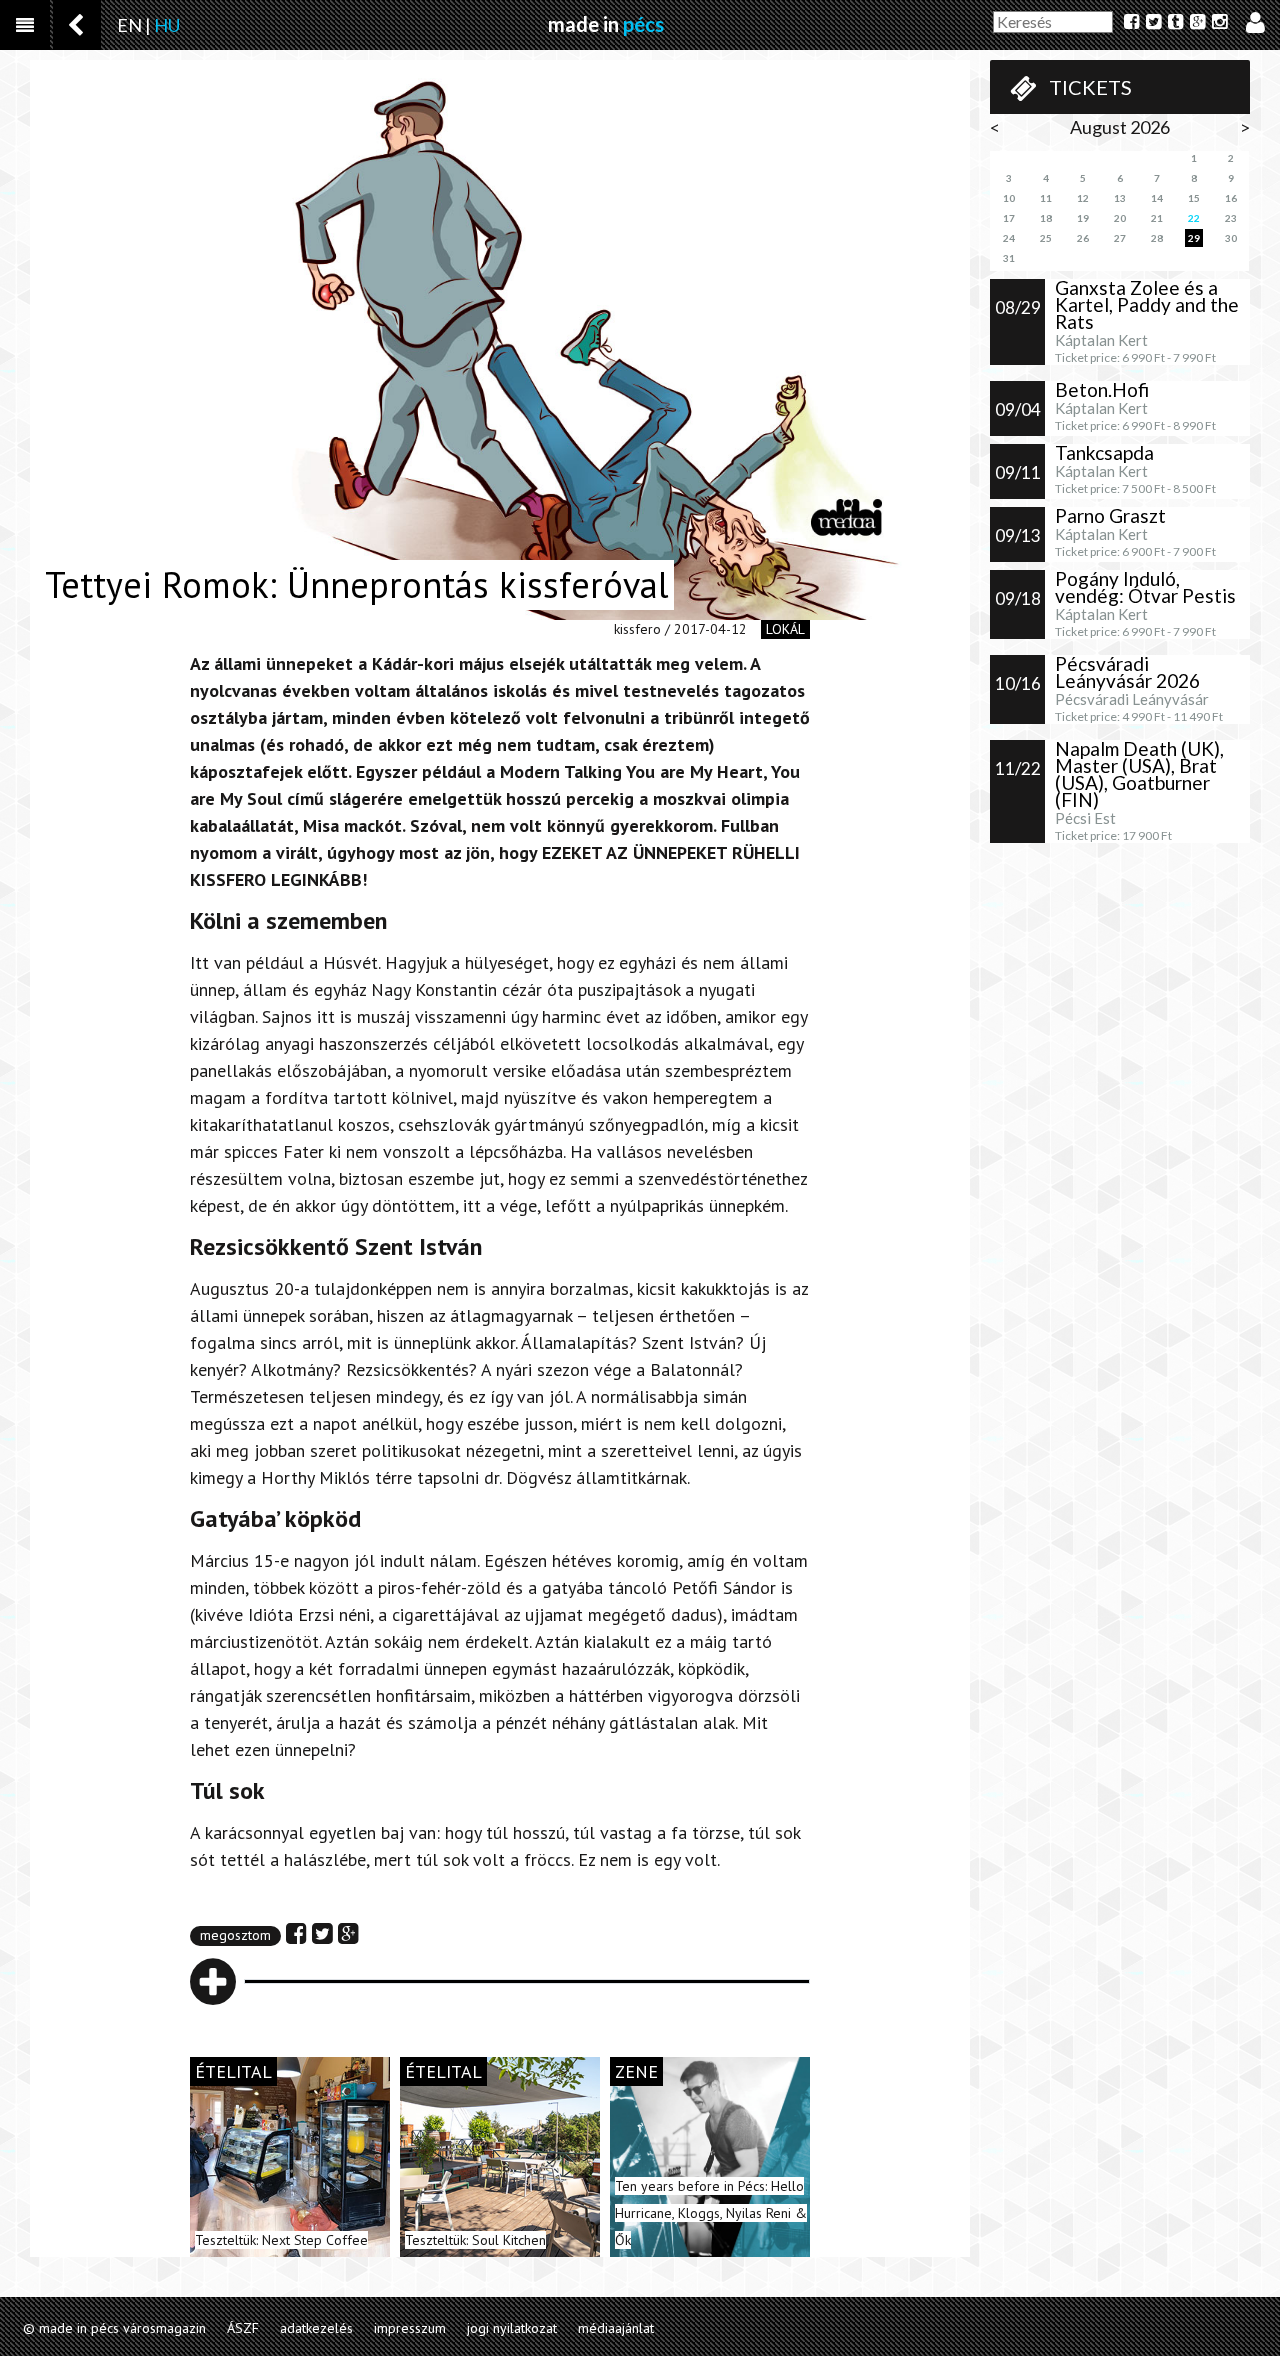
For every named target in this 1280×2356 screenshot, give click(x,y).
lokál (785, 629)
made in (606, 24)
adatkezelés (316, 2328)
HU (167, 25)
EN (129, 25)
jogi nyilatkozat (512, 2328)
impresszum (410, 2328)
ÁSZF (243, 2328)
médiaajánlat (616, 2328)
